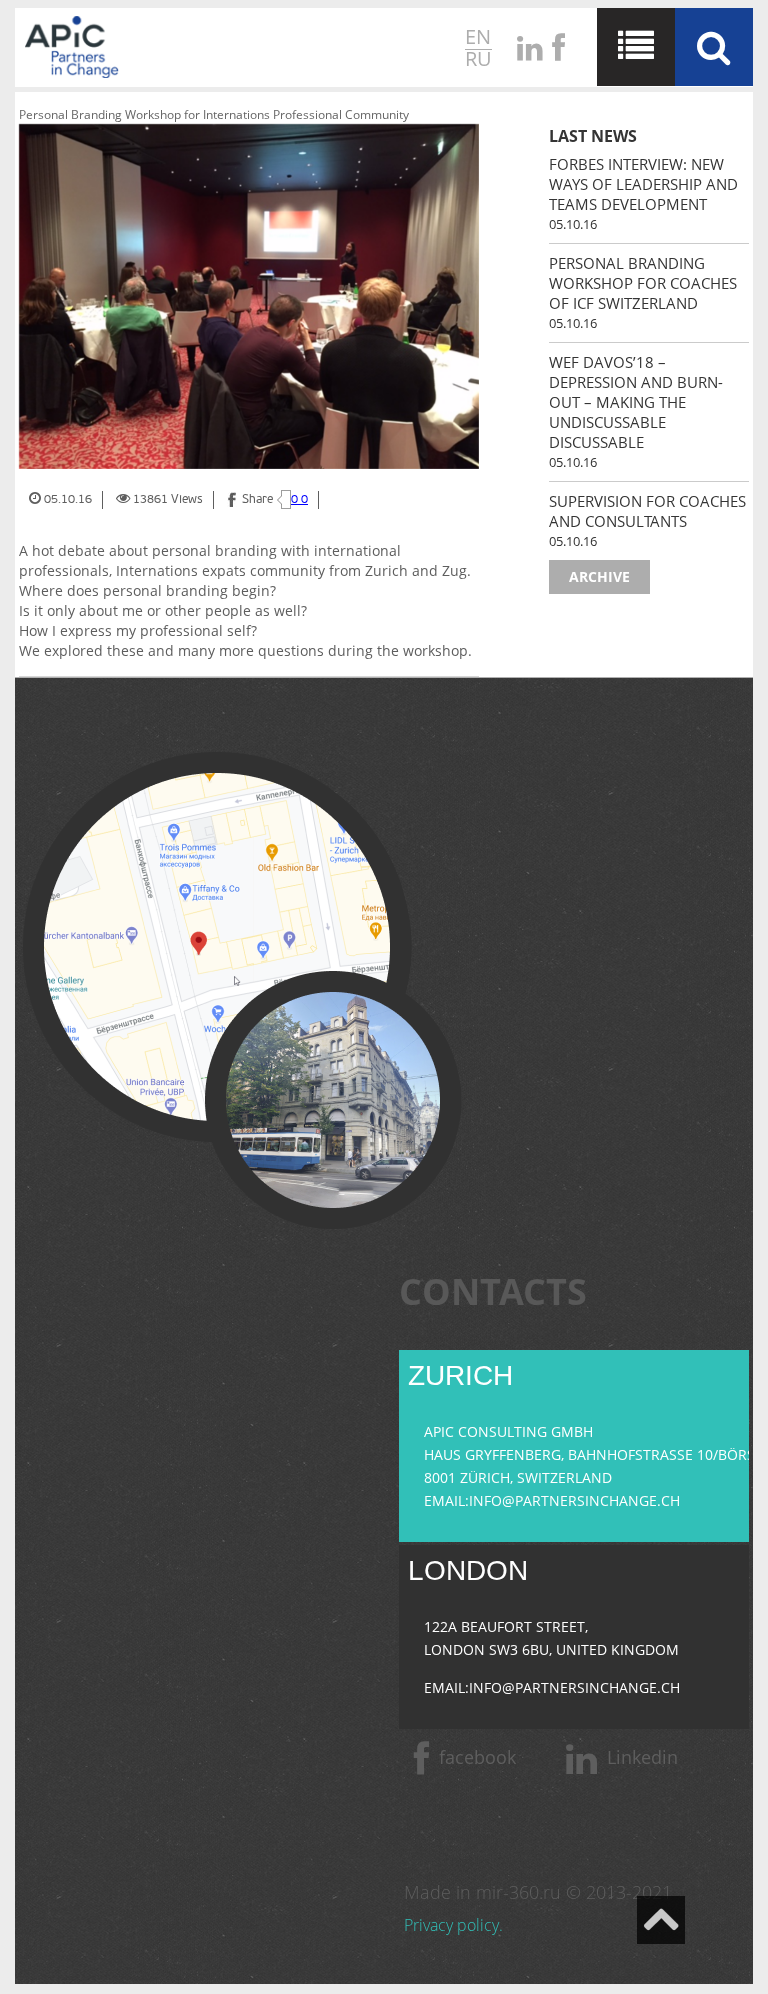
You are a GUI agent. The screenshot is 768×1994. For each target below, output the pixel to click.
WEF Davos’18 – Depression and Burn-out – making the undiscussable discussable (636, 402)
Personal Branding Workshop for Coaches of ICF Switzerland (643, 283)
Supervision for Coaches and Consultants (647, 511)
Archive (599, 576)
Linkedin (642, 1757)
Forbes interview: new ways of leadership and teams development (643, 184)
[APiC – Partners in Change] (72, 49)
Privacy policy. (453, 1925)
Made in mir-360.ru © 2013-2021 (538, 1892)
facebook (477, 1757)
